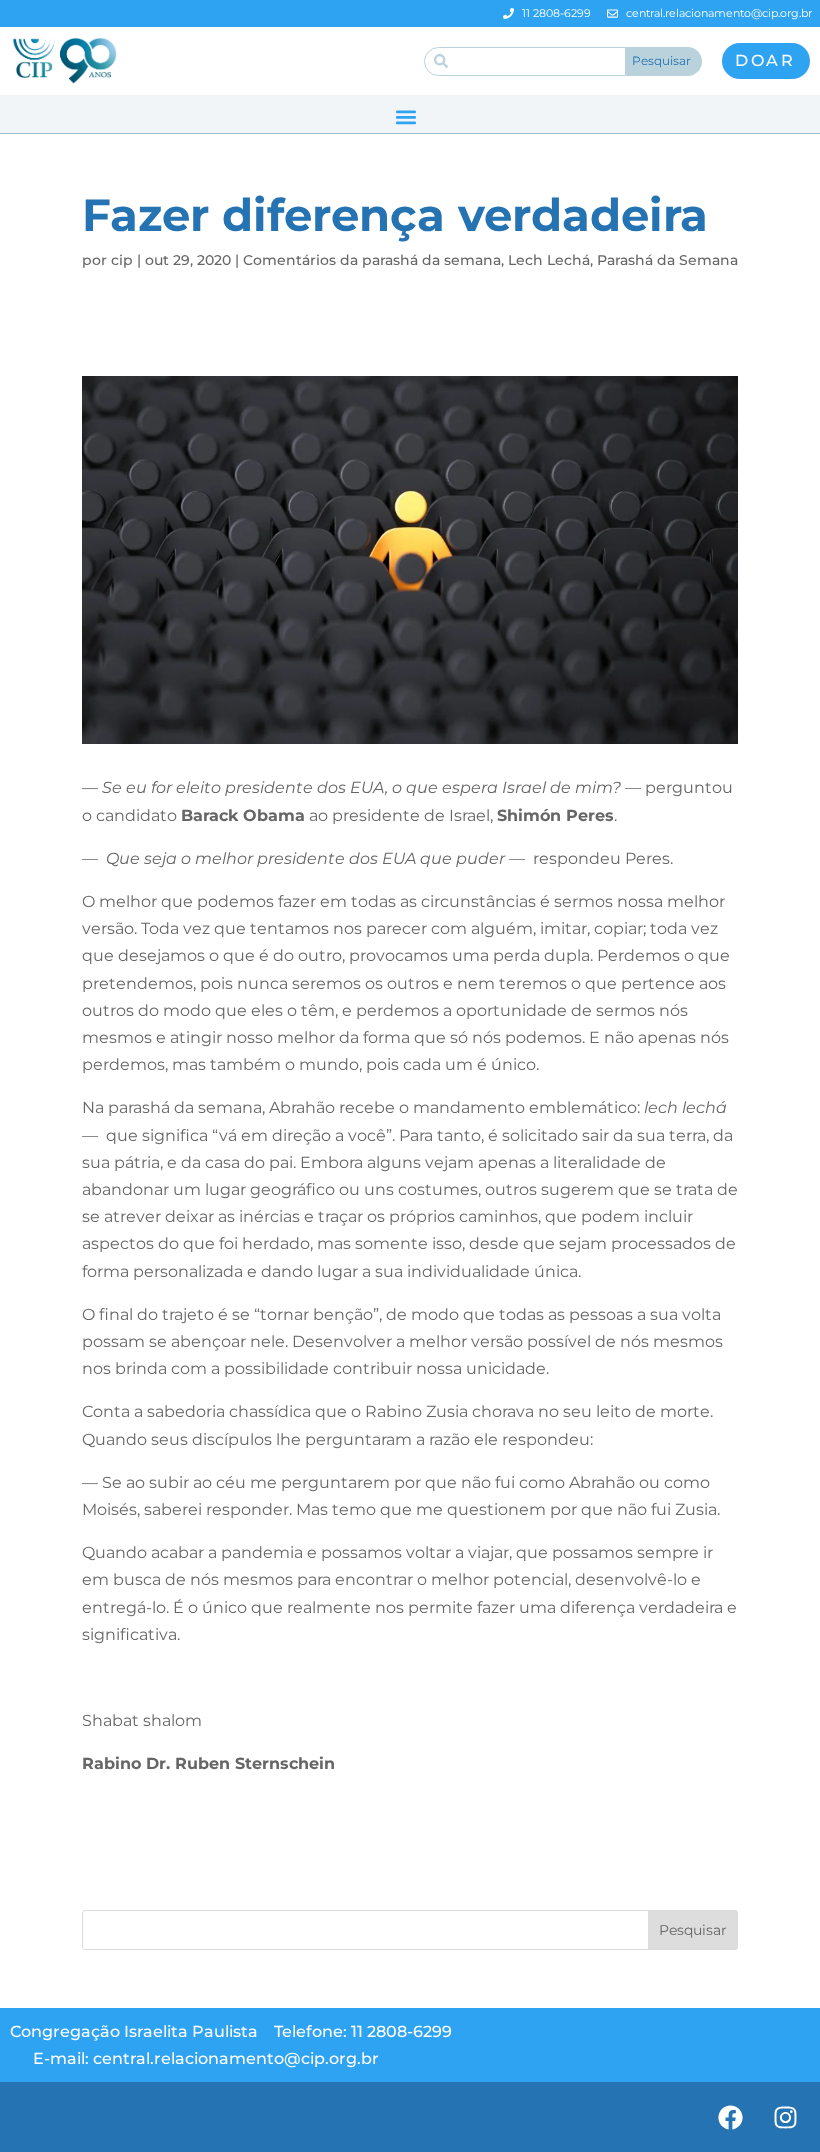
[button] (405, 116)
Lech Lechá (549, 260)
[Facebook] (730, 2117)
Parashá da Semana (667, 260)
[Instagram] (785, 2117)
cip (122, 260)
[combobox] (525, 61)
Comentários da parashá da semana (372, 260)
